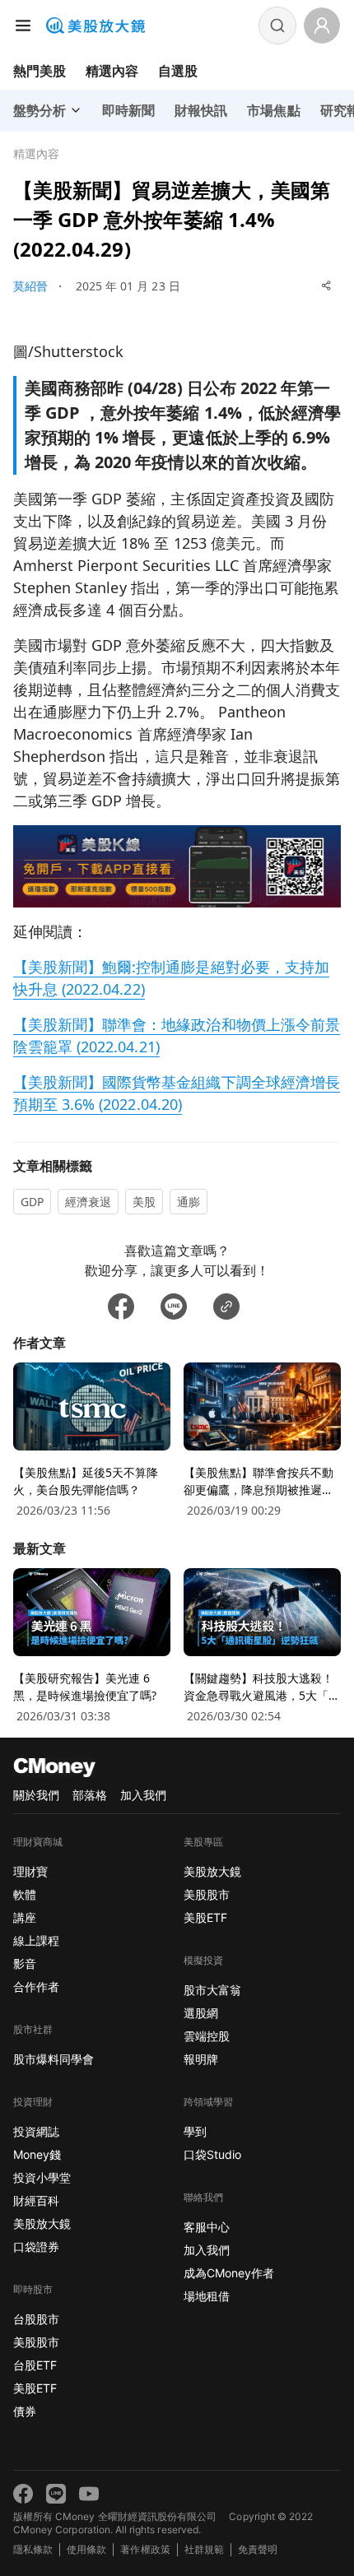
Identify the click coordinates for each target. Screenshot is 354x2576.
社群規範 (204, 2549)
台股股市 (36, 2319)
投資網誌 (36, 2131)
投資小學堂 (42, 2177)
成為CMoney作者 (229, 2273)
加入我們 (143, 1795)
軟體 (25, 1894)
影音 (25, 1963)
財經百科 (36, 2200)
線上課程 (36, 1940)
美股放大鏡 (42, 2223)
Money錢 (37, 2154)
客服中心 (207, 2227)
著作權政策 (145, 2549)
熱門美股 (40, 71)
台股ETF (35, 2365)
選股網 (201, 2013)
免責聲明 (258, 2549)
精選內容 (112, 71)
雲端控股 (207, 2036)
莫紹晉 (30, 286)
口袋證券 (36, 2246)
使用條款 (86, 2549)
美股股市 (36, 2342)
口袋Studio (212, 2154)
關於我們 (36, 1795)
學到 (195, 2131)
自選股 (178, 71)
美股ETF (35, 2388)
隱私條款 (33, 2549)
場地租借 (207, 2296)
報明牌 (201, 2059)
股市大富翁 (212, 1990)
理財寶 (30, 1871)
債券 (25, 2411)
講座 (25, 1917)
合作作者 (36, 1987)
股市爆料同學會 (54, 2059)
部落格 (90, 1795)
